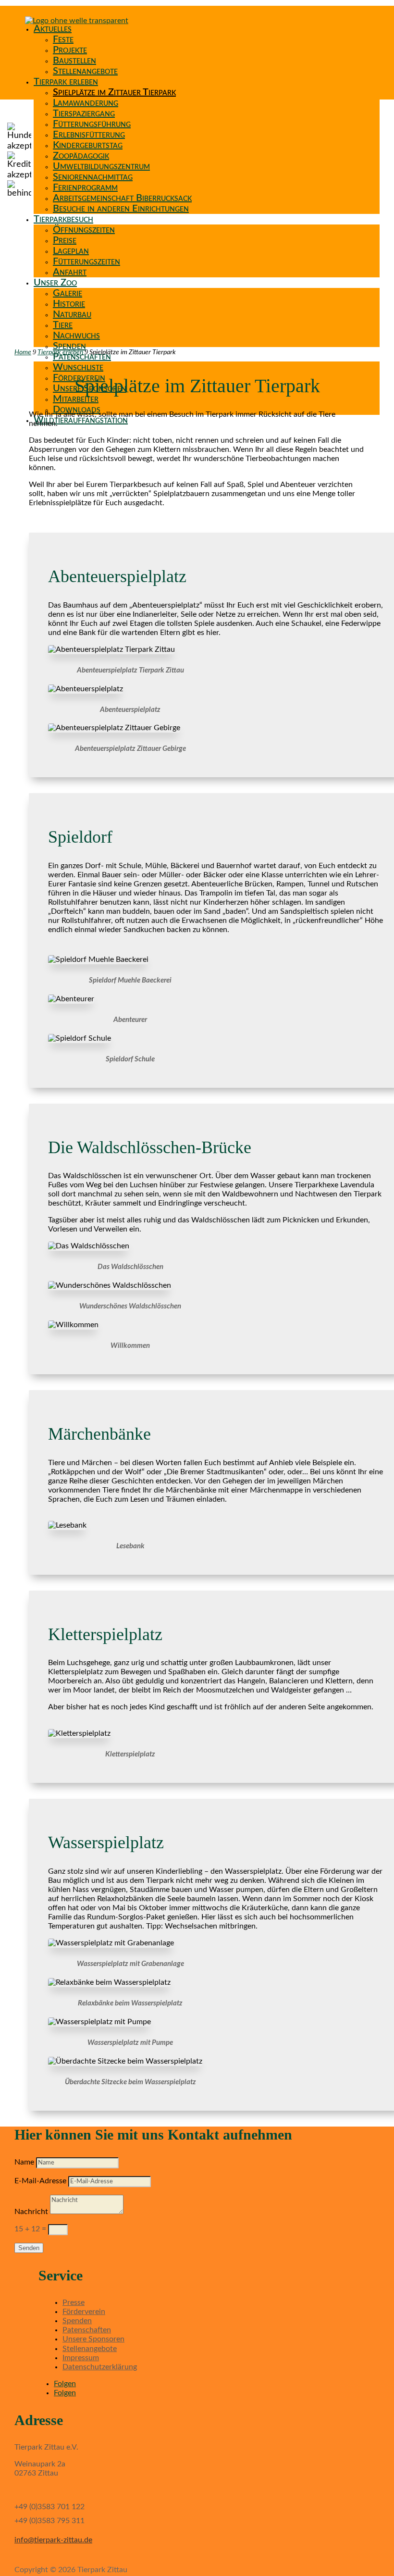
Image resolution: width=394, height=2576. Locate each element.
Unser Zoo (55, 283)
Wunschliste (78, 367)
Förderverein (84, 2312)
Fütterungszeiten (86, 261)
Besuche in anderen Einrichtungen (121, 209)
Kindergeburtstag (88, 145)
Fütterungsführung (92, 124)
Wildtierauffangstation (81, 420)
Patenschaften (87, 2330)
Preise (65, 240)
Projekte (70, 50)
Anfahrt (70, 272)
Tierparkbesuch (63, 219)
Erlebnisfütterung (89, 135)
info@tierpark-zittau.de (53, 2540)
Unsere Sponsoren (93, 2339)
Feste (63, 39)
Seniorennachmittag (93, 177)
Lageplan (71, 251)
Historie (69, 304)
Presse (74, 2302)
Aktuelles (53, 29)
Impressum (81, 2358)
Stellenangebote (85, 71)
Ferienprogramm (85, 187)
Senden (29, 2248)
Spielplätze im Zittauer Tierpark (114, 92)
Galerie (68, 293)
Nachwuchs (76, 336)
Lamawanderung (86, 103)
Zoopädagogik (81, 156)
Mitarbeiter (76, 399)
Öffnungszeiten (84, 230)
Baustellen (74, 61)
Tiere (63, 325)
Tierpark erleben (66, 82)
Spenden (69, 346)
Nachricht (31, 2212)
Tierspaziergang (84, 113)
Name (24, 2162)
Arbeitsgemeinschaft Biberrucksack (122, 198)
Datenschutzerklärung (100, 2367)
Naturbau (72, 314)
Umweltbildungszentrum (101, 166)
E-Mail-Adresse (40, 2181)
